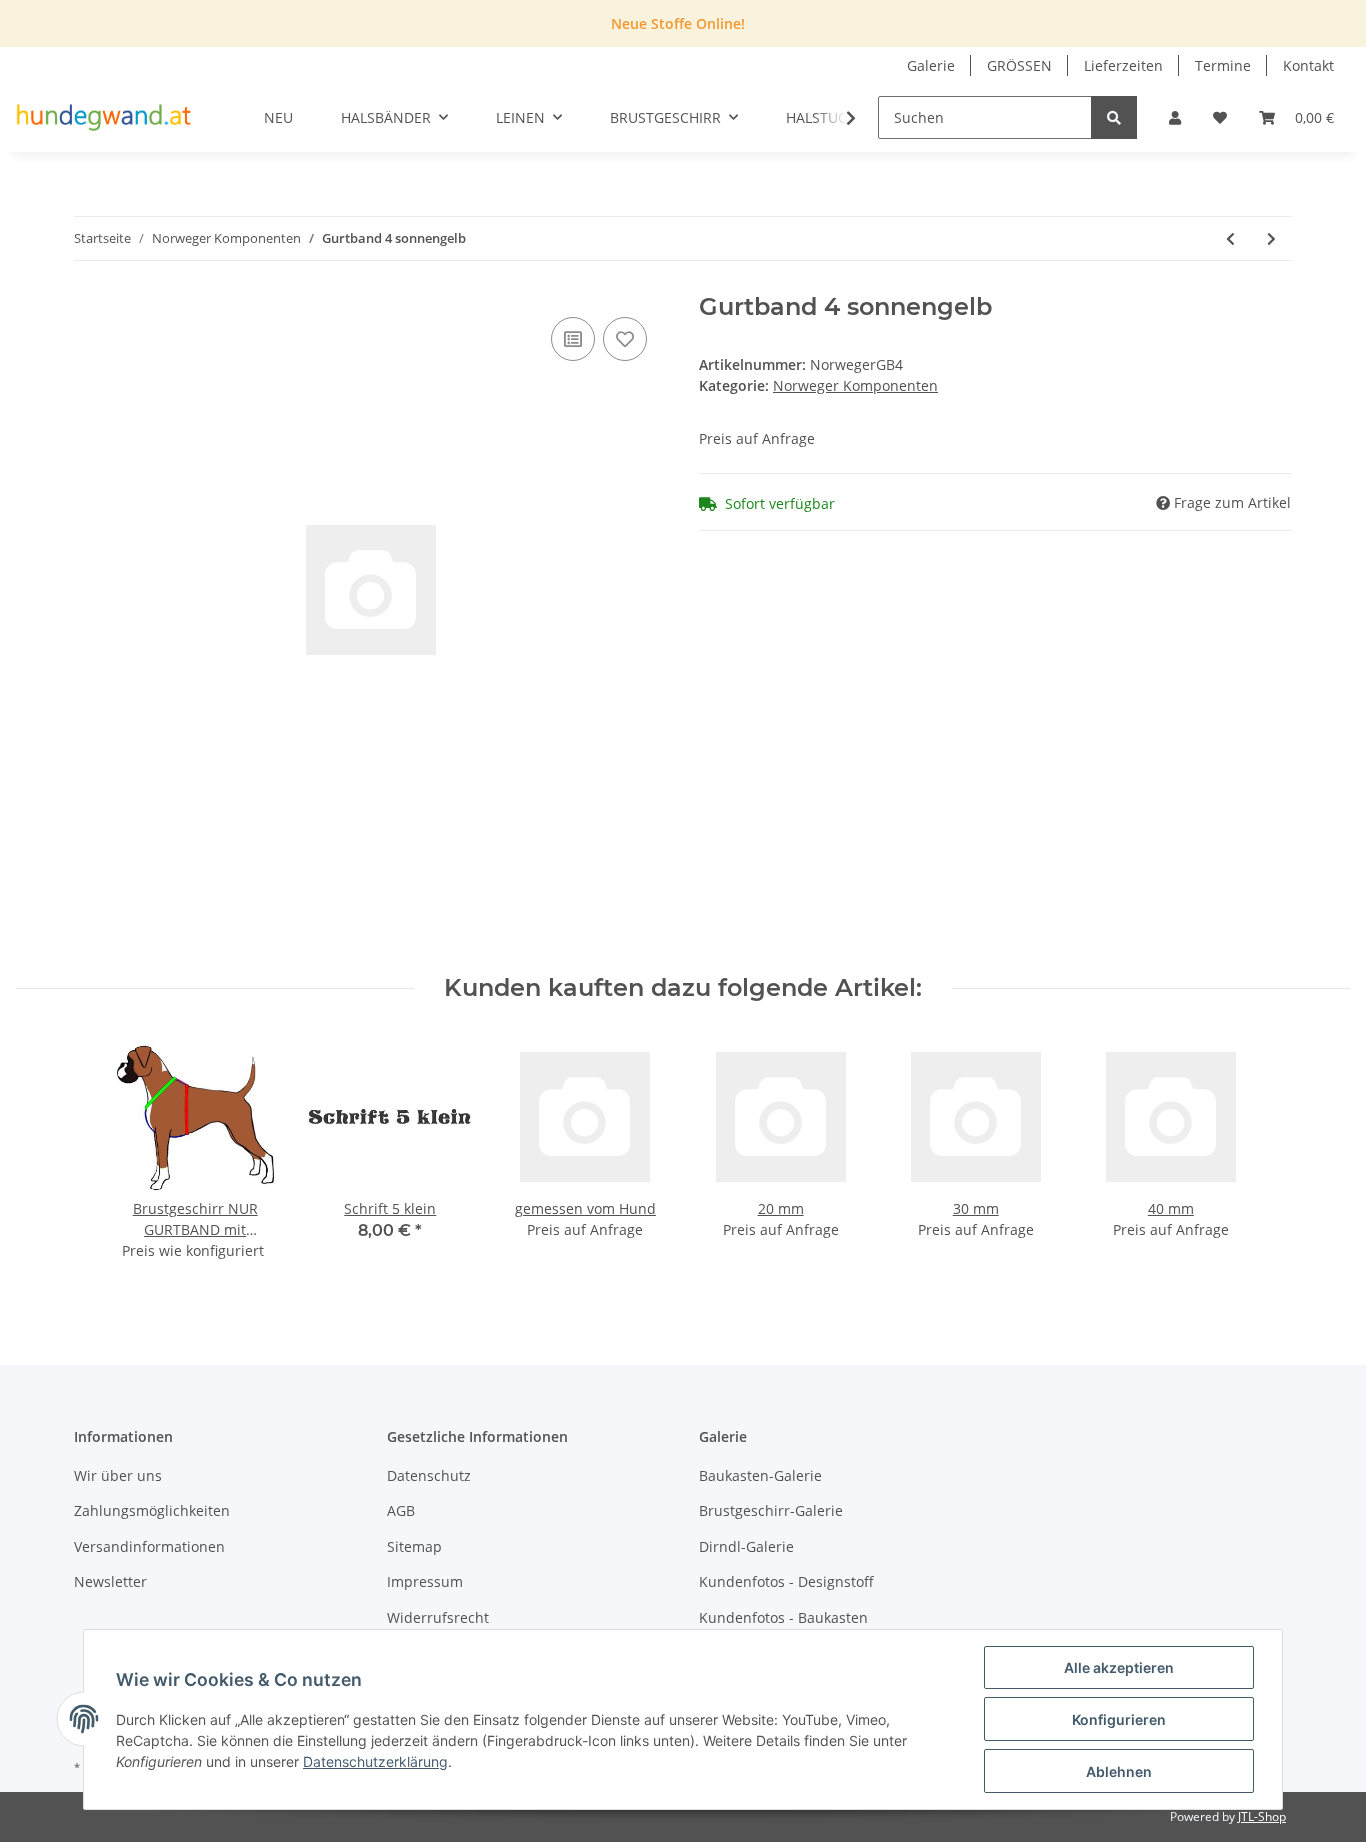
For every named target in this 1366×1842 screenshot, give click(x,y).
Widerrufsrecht (438, 1617)
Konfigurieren (1119, 1719)
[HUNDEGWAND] (104, 118)
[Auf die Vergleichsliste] (573, 339)
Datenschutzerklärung (375, 1761)
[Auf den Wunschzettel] (625, 339)
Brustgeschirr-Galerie (771, 1510)
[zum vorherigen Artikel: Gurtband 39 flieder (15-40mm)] (1230, 238)
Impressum (425, 1581)
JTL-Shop (1262, 1816)
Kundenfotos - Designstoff (786, 1581)
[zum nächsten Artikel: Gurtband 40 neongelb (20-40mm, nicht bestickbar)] (1271, 238)
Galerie (931, 65)
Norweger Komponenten (855, 385)
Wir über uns (118, 1475)
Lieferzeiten (1123, 65)
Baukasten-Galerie (760, 1475)
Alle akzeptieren (1119, 1667)
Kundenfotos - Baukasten (783, 1617)
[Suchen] (1114, 117)
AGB (401, 1510)
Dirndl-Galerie (746, 1546)
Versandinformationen (149, 1546)
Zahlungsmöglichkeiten (152, 1510)
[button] (1175, 117)
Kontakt (1308, 65)
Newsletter (110, 1581)
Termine (1223, 65)
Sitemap (414, 1546)
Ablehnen (1119, 1771)
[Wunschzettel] (1220, 117)
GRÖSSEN (1019, 65)
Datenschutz (429, 1475)
